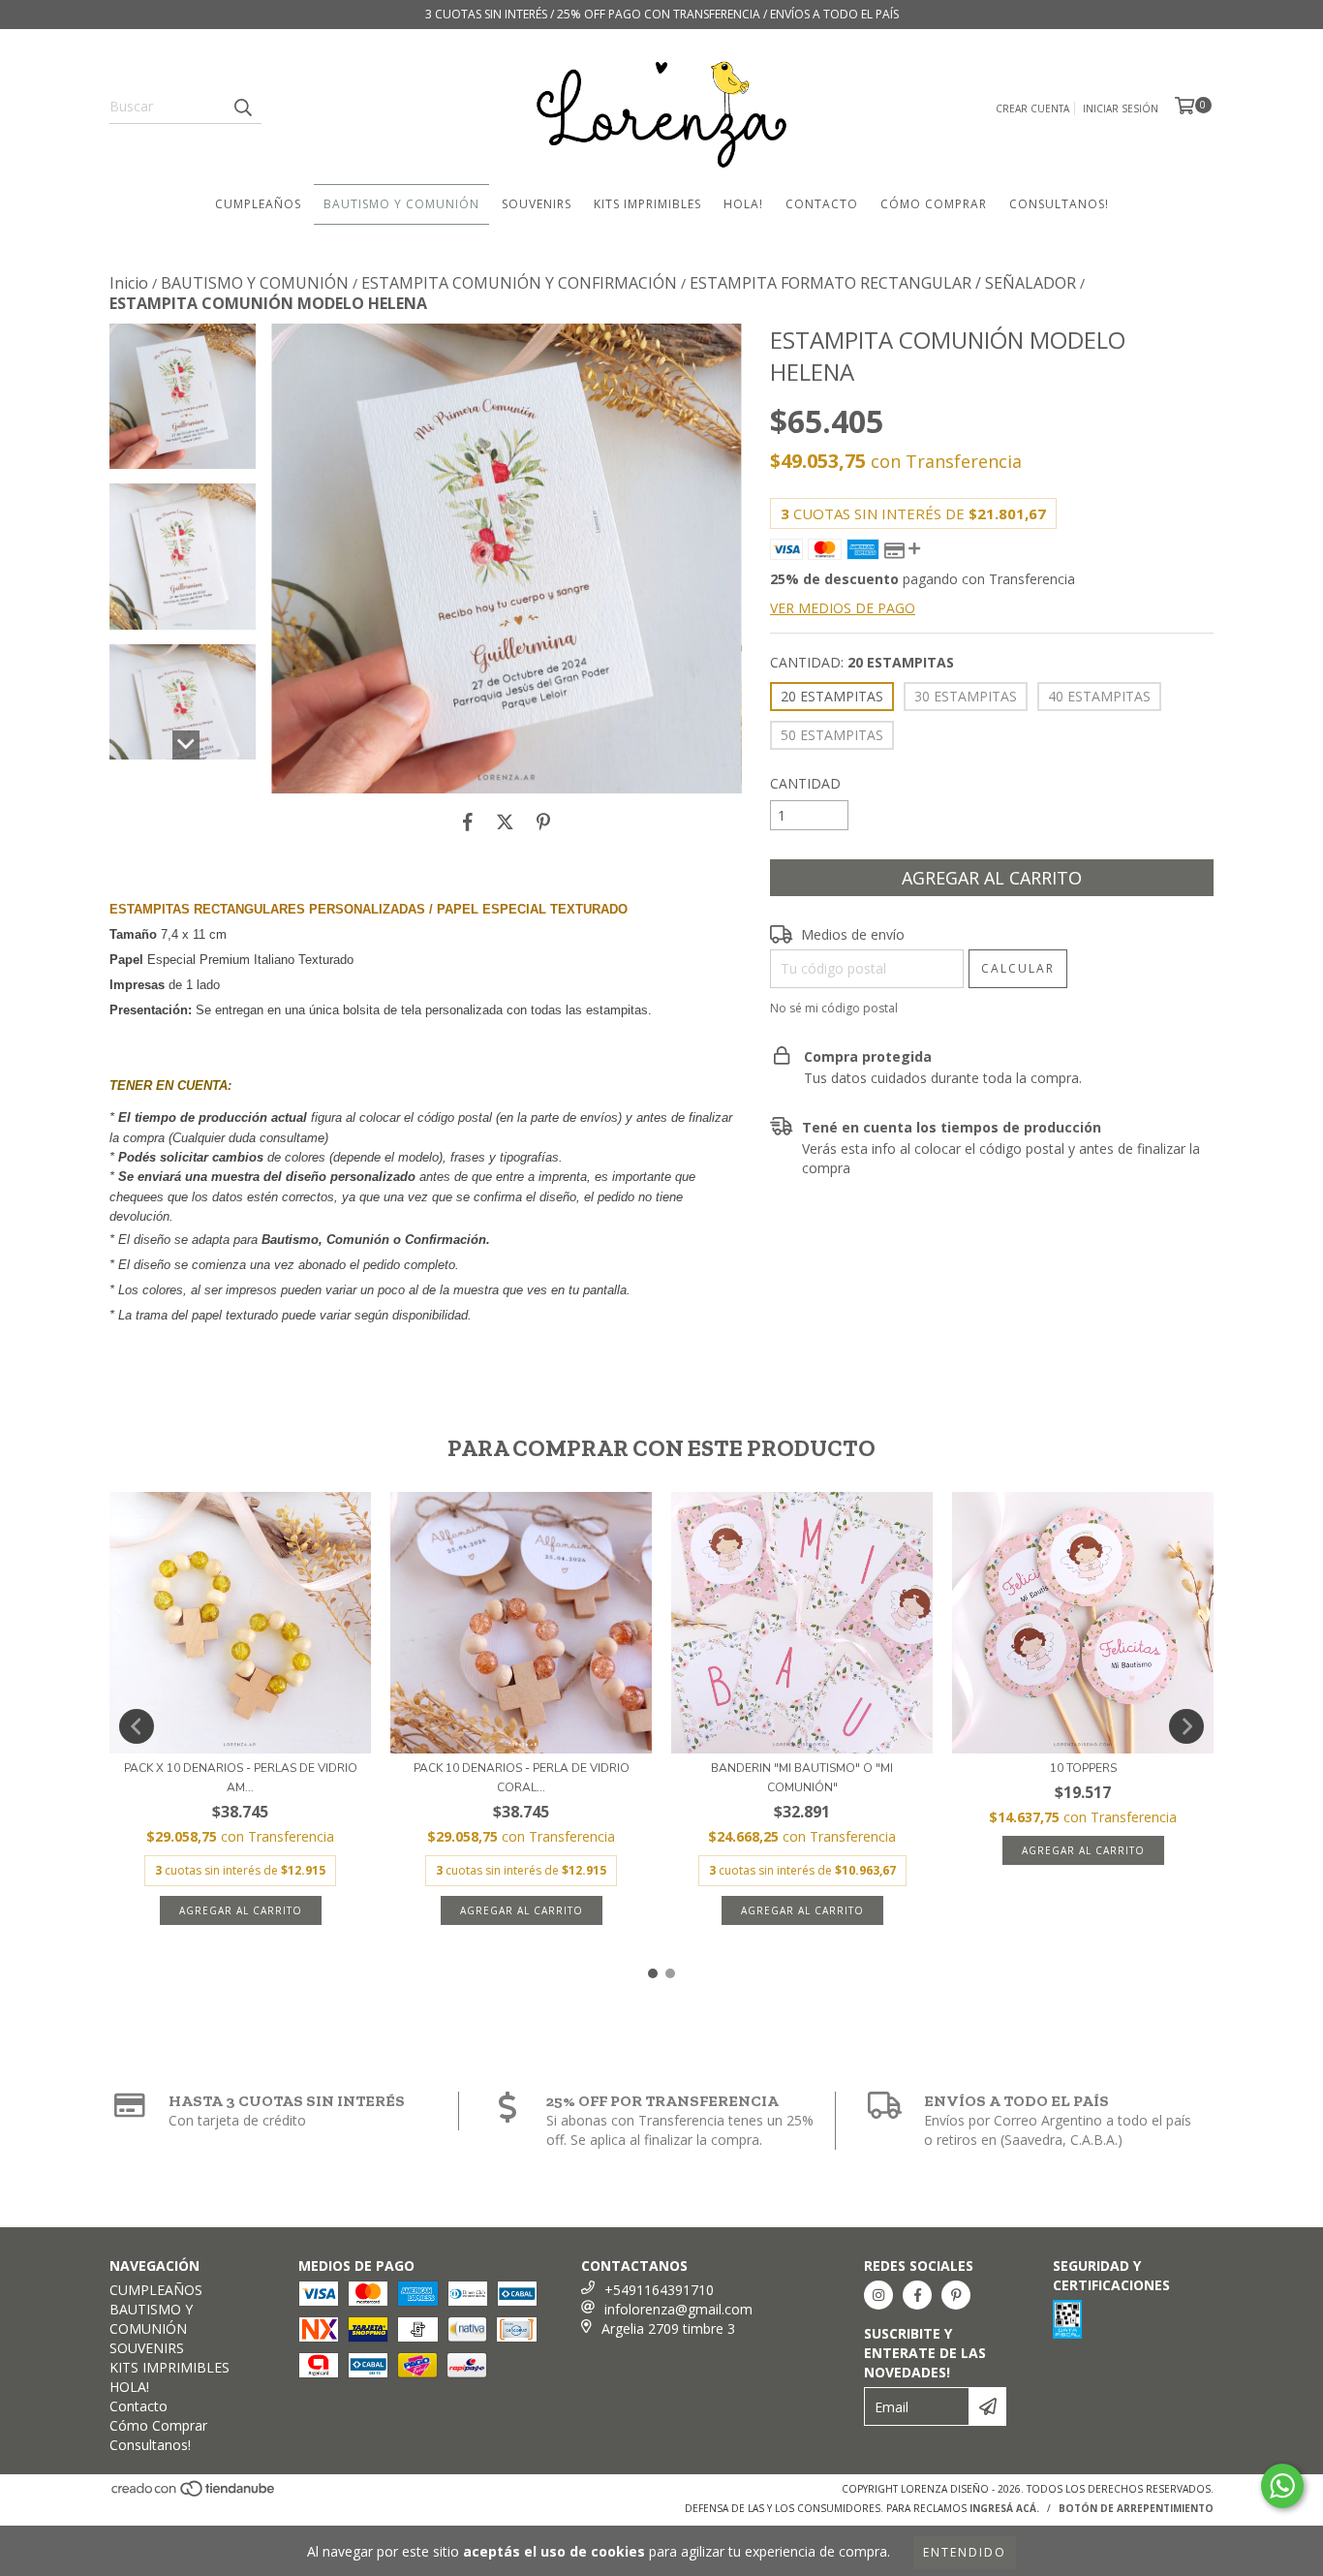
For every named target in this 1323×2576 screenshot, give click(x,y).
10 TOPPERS (1083, 1768)
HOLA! (743, 204)
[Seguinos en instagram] (878, 2295)
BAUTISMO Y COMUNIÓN (401, 204)
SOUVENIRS (537, 204)
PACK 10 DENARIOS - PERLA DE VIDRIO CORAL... (522, 1778)
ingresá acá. (1004, 2508)
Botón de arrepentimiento (1136, 2508)
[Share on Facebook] (468, 822)
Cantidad (805, 783)
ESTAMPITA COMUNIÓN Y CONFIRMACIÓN (519, 283)
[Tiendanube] (194, 2495)
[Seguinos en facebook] (917, 2295)
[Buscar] (242, 107)
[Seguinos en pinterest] (956, 2295)
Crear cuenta (1032, 109)
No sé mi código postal (834, 1008)
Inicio (129, 283)
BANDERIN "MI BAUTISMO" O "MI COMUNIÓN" (802, 1778)
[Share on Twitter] (505, 822)
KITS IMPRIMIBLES (647, 204)
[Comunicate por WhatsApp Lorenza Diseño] (1282, 2486)
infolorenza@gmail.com (678, 2309)
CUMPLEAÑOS (258, 204)
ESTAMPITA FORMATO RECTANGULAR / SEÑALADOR (883, 283)
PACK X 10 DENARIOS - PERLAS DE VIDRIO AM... (241, 1778)
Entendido (965, 2552)
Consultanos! (1059, 204)
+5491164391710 (659, 2290)
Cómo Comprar (934, 204)
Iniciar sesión (1121, 109)
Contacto (822, 204)
